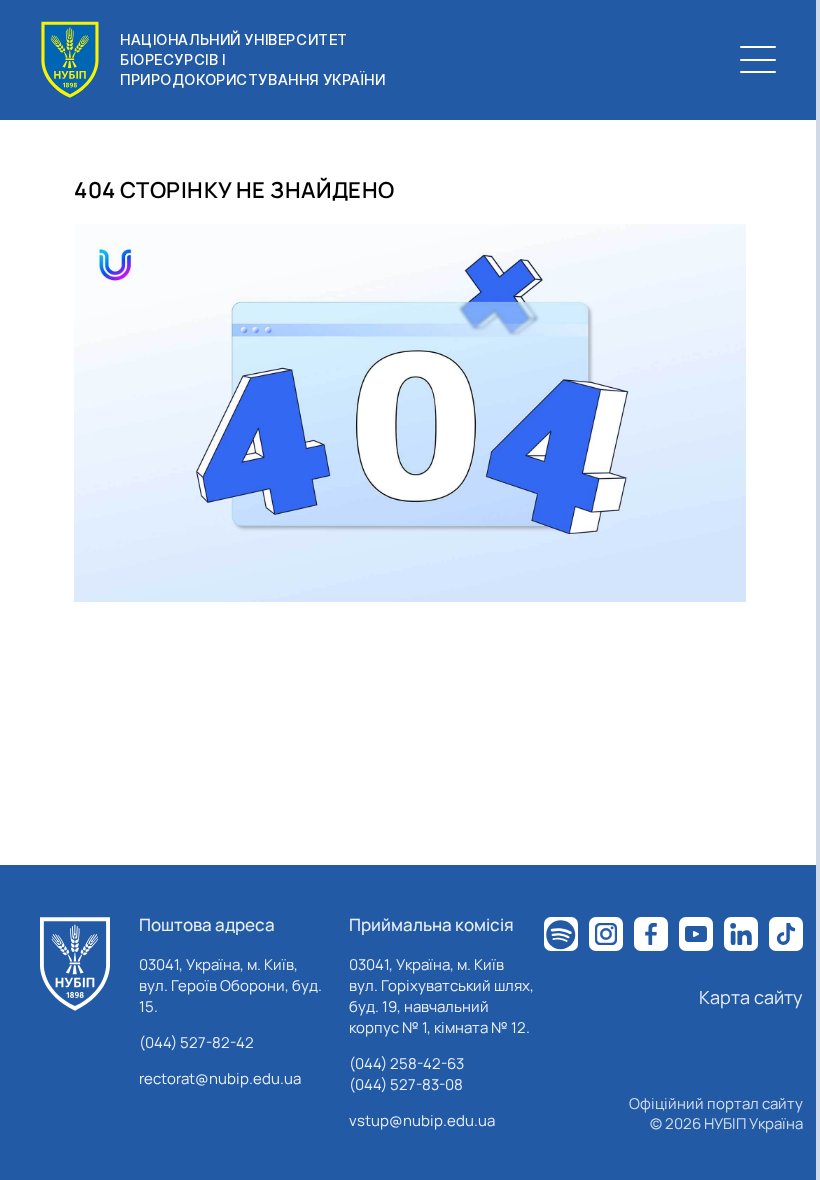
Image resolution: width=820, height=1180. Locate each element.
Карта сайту (751, 997)
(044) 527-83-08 (406, 1084)
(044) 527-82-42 (196, 1042)
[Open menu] (758, 60)
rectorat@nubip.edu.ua (220, 1078)
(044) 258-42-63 (406, 1063)
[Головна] (75, 964)
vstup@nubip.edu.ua (422, 1120)
